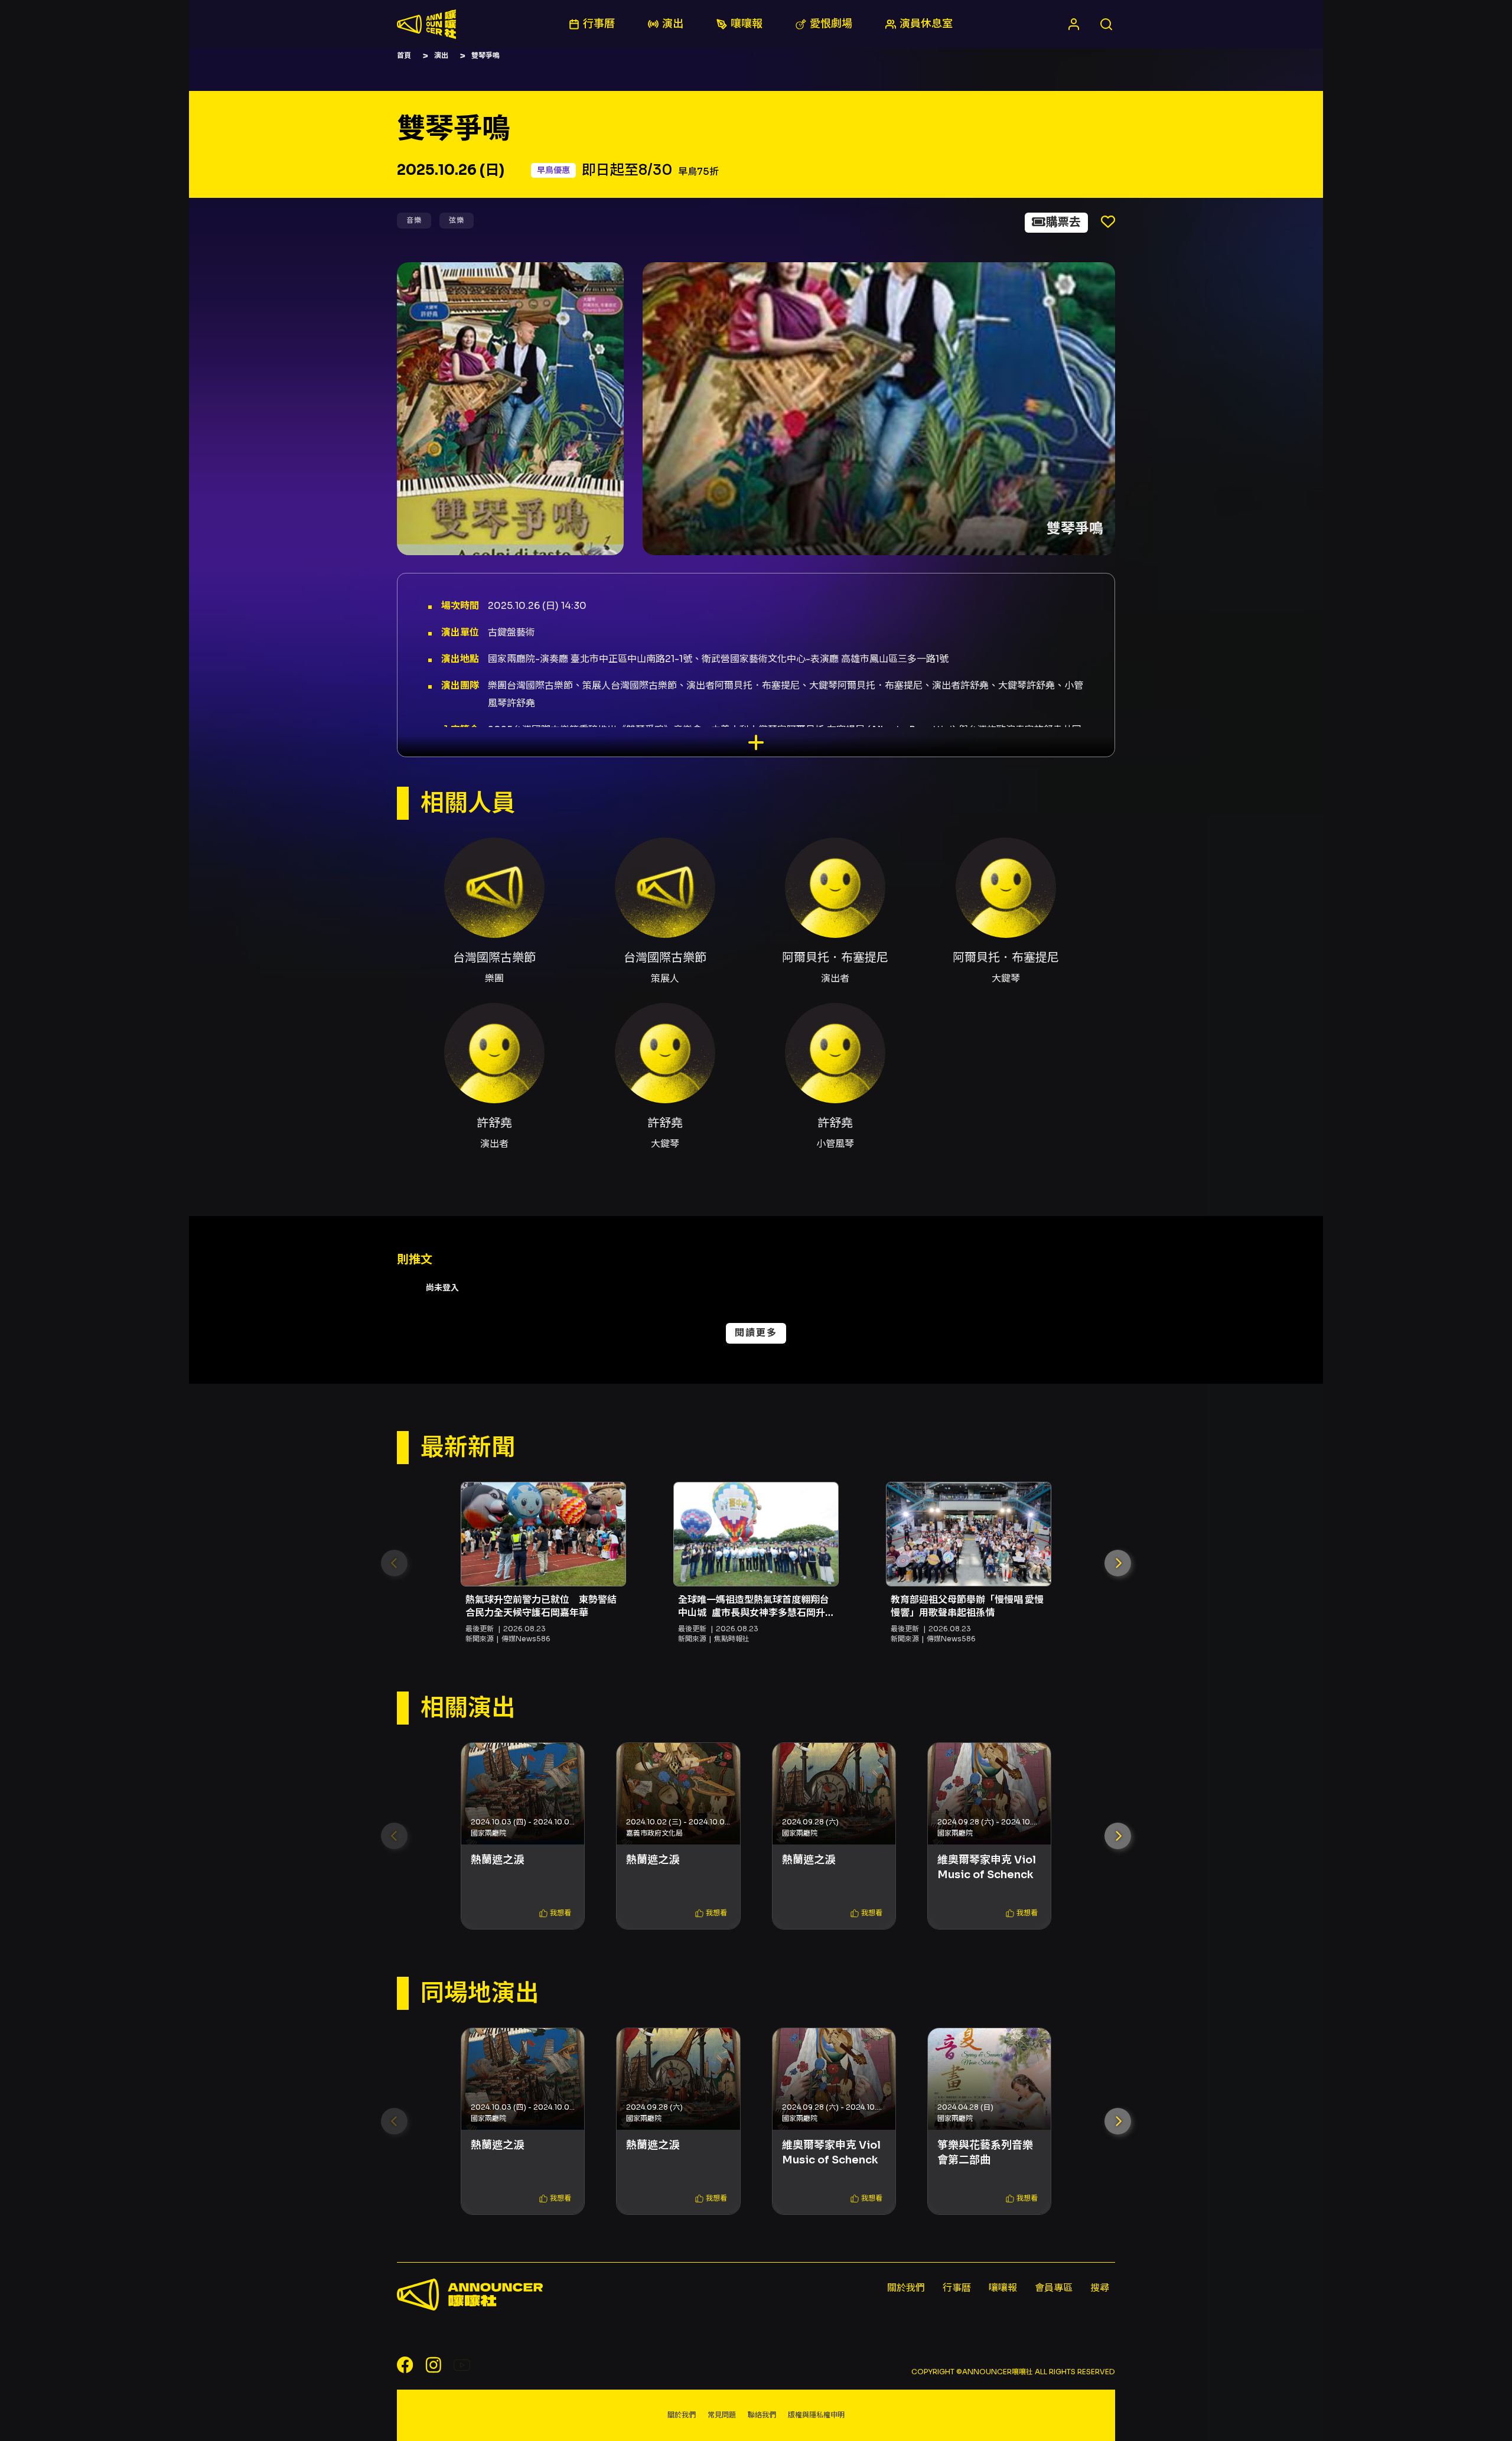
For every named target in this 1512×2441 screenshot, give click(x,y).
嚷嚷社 (426, 24)
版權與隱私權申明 (816, 2415)
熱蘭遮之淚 (497, 1860)
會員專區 (1054, 2288)
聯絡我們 (762, 2415)
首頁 (404, 55)
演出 (441, 55)
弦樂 (457, 220)
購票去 (1063, 222)
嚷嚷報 (1003, 2288)
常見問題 (722, 2415)
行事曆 (957, 2288)
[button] (1118, 1563)
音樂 (414, 220)
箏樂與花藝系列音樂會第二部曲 (985, 2152)
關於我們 (906, 2288)
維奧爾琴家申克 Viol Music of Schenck (987, 1867)
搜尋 (1100, 2288)
